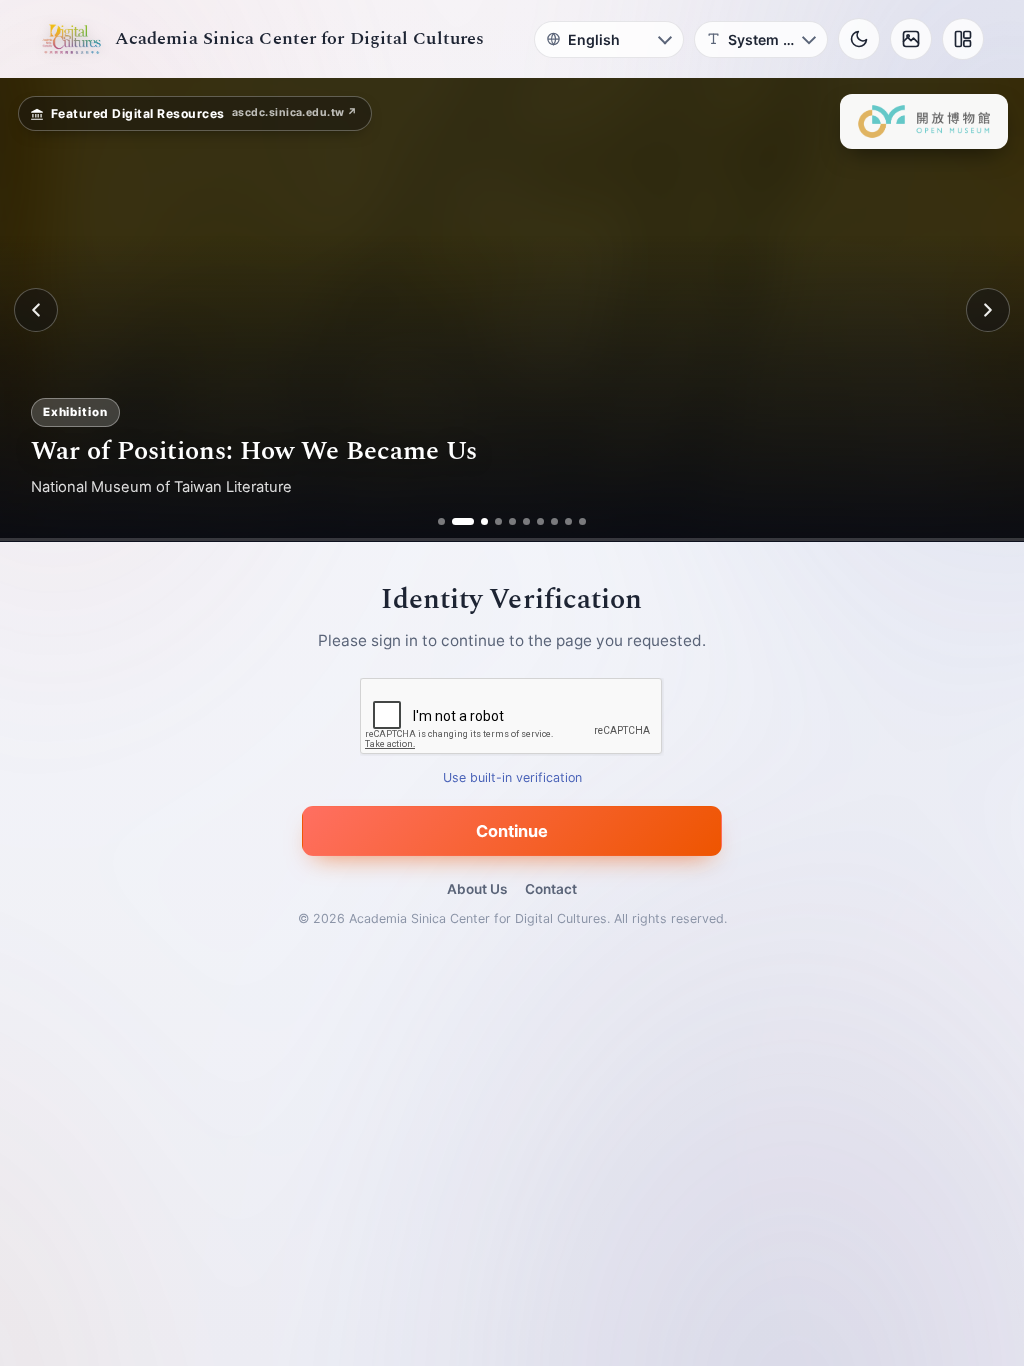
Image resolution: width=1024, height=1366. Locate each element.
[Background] (911, 39)
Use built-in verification (512, 778)
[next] (988, 310)
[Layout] (963, 39)
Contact (551, 889)
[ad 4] (498, 521)
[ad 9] (568, 521)
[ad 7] (540, 521)
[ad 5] (512, 521)
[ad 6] (526, 521)
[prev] (36, 310)
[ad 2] (455, 521)
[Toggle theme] (859, 39)
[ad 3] (477, 521)
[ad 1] (441, 521)
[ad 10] (582, 521)
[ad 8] (554, 521)
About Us (477, 889)
